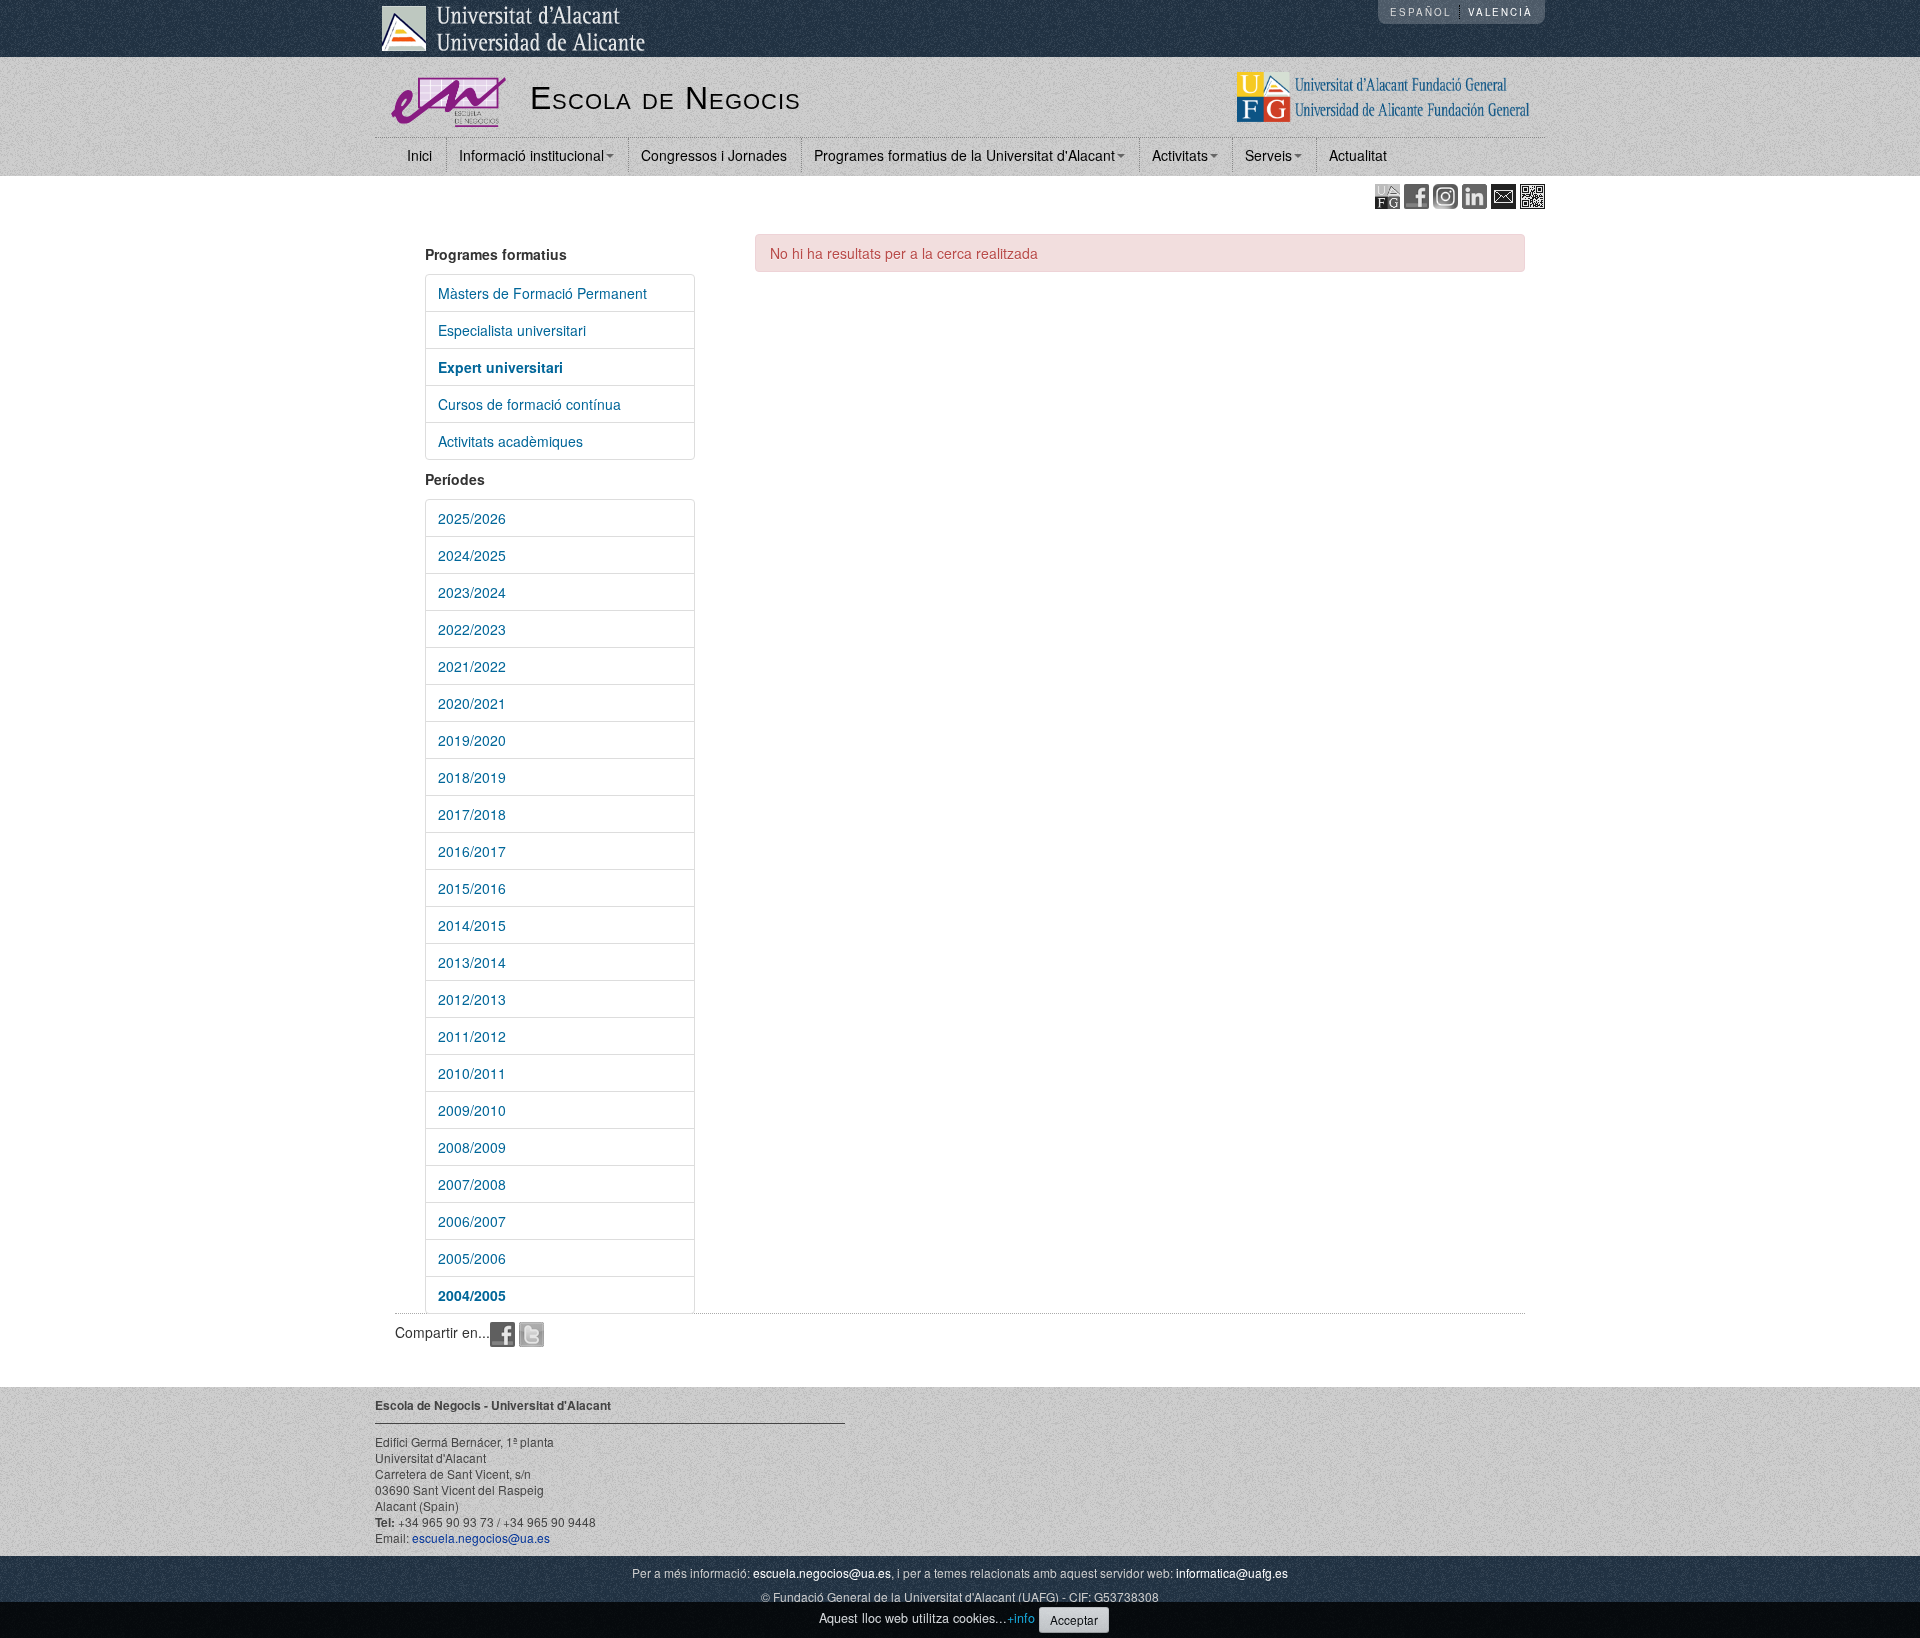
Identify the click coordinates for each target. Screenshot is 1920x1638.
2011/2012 (472, 1036)
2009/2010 (472, 1110)
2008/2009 (472, 1147)
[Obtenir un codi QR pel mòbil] (1532, 194)
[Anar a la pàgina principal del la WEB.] (1383, 95)
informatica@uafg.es (1232, 1572)
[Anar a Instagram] (1445, 194)
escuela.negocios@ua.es (481, 1537)
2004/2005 (472, 1295)
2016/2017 (472, 851)
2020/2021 (472, 703)
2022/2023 (472, 629)
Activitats (1180, 155)
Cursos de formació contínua (529, 404)
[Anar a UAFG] (1387, 194)
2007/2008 (472, 1184)
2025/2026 (472, 518)
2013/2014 (472, 962)
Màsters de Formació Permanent (542, 293)
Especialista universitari (512, 330)
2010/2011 (472, 1073)
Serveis (1268, 155)
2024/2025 (472, 555)
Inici (419, 155)
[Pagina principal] (448, 100)
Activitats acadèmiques (510, 441)
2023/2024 (472, 592)
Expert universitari (500, 367)
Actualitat (1358, 155)
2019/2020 (472, 740)
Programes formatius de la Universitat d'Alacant (964, 155)
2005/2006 (472, 1258)
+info (1021, 1618)
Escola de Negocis (665, 98)
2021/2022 (472, 666)
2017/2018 (472, 814)
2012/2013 (472, 999)
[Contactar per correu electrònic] (1503, 194)
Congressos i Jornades (714, 155)
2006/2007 (472, 1221)
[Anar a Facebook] (1416, 194)
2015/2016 (472, 888)
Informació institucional (531, 155)
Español (1420, 12)
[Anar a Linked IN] (1474, 194)
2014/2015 (472, 925)
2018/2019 (472, 777)
